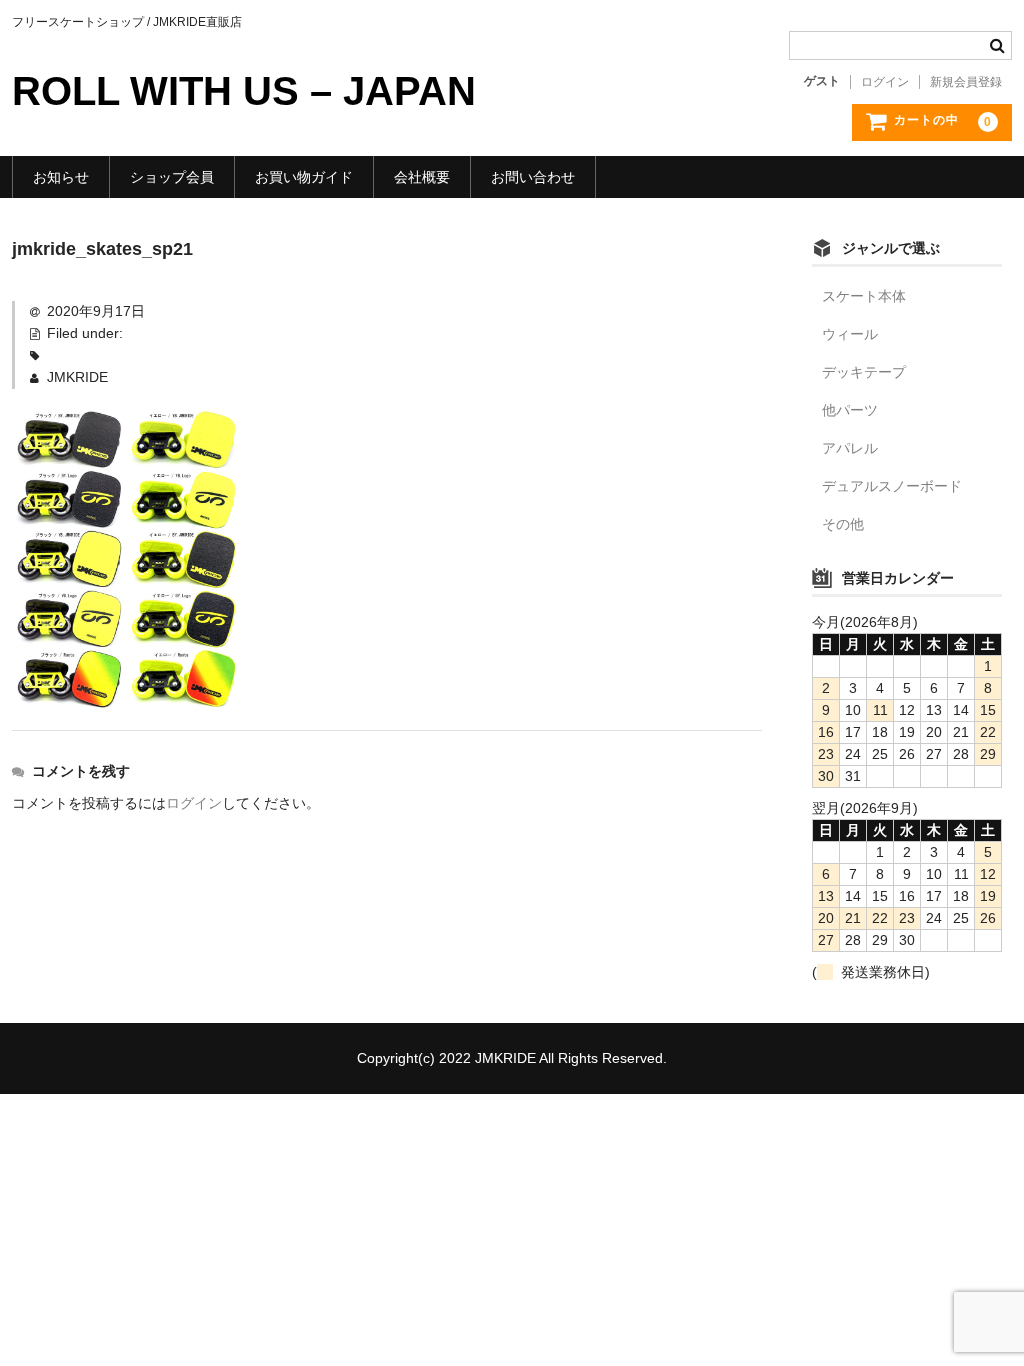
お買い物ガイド (304, 177)
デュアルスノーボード (892, 486)
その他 (843, 524)
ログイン (885, 82)
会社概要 (422, 177)
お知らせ (61, 177)
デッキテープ (864, 372)
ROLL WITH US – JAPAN (244, 91)
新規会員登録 (966, 82)
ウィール (850, 334)
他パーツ (850, 410)
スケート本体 (864, 296)
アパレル (850, 448)
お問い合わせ (533, 177)
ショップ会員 (172, 177)
